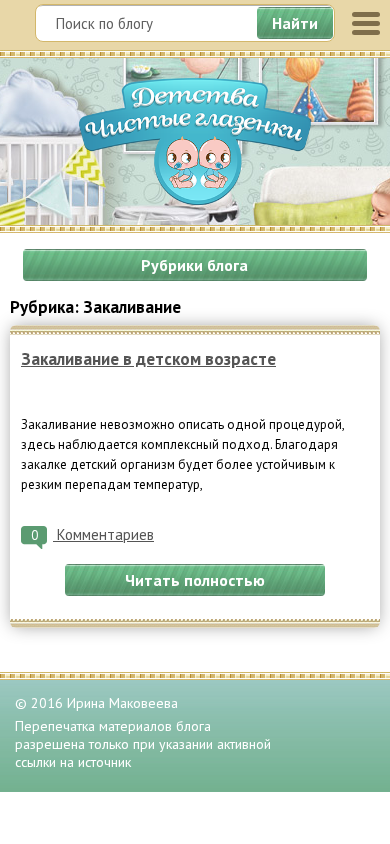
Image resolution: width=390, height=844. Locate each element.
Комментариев (92, 534)
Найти (295, 23)
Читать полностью (195, 580)
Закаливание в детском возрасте (148, 359)
